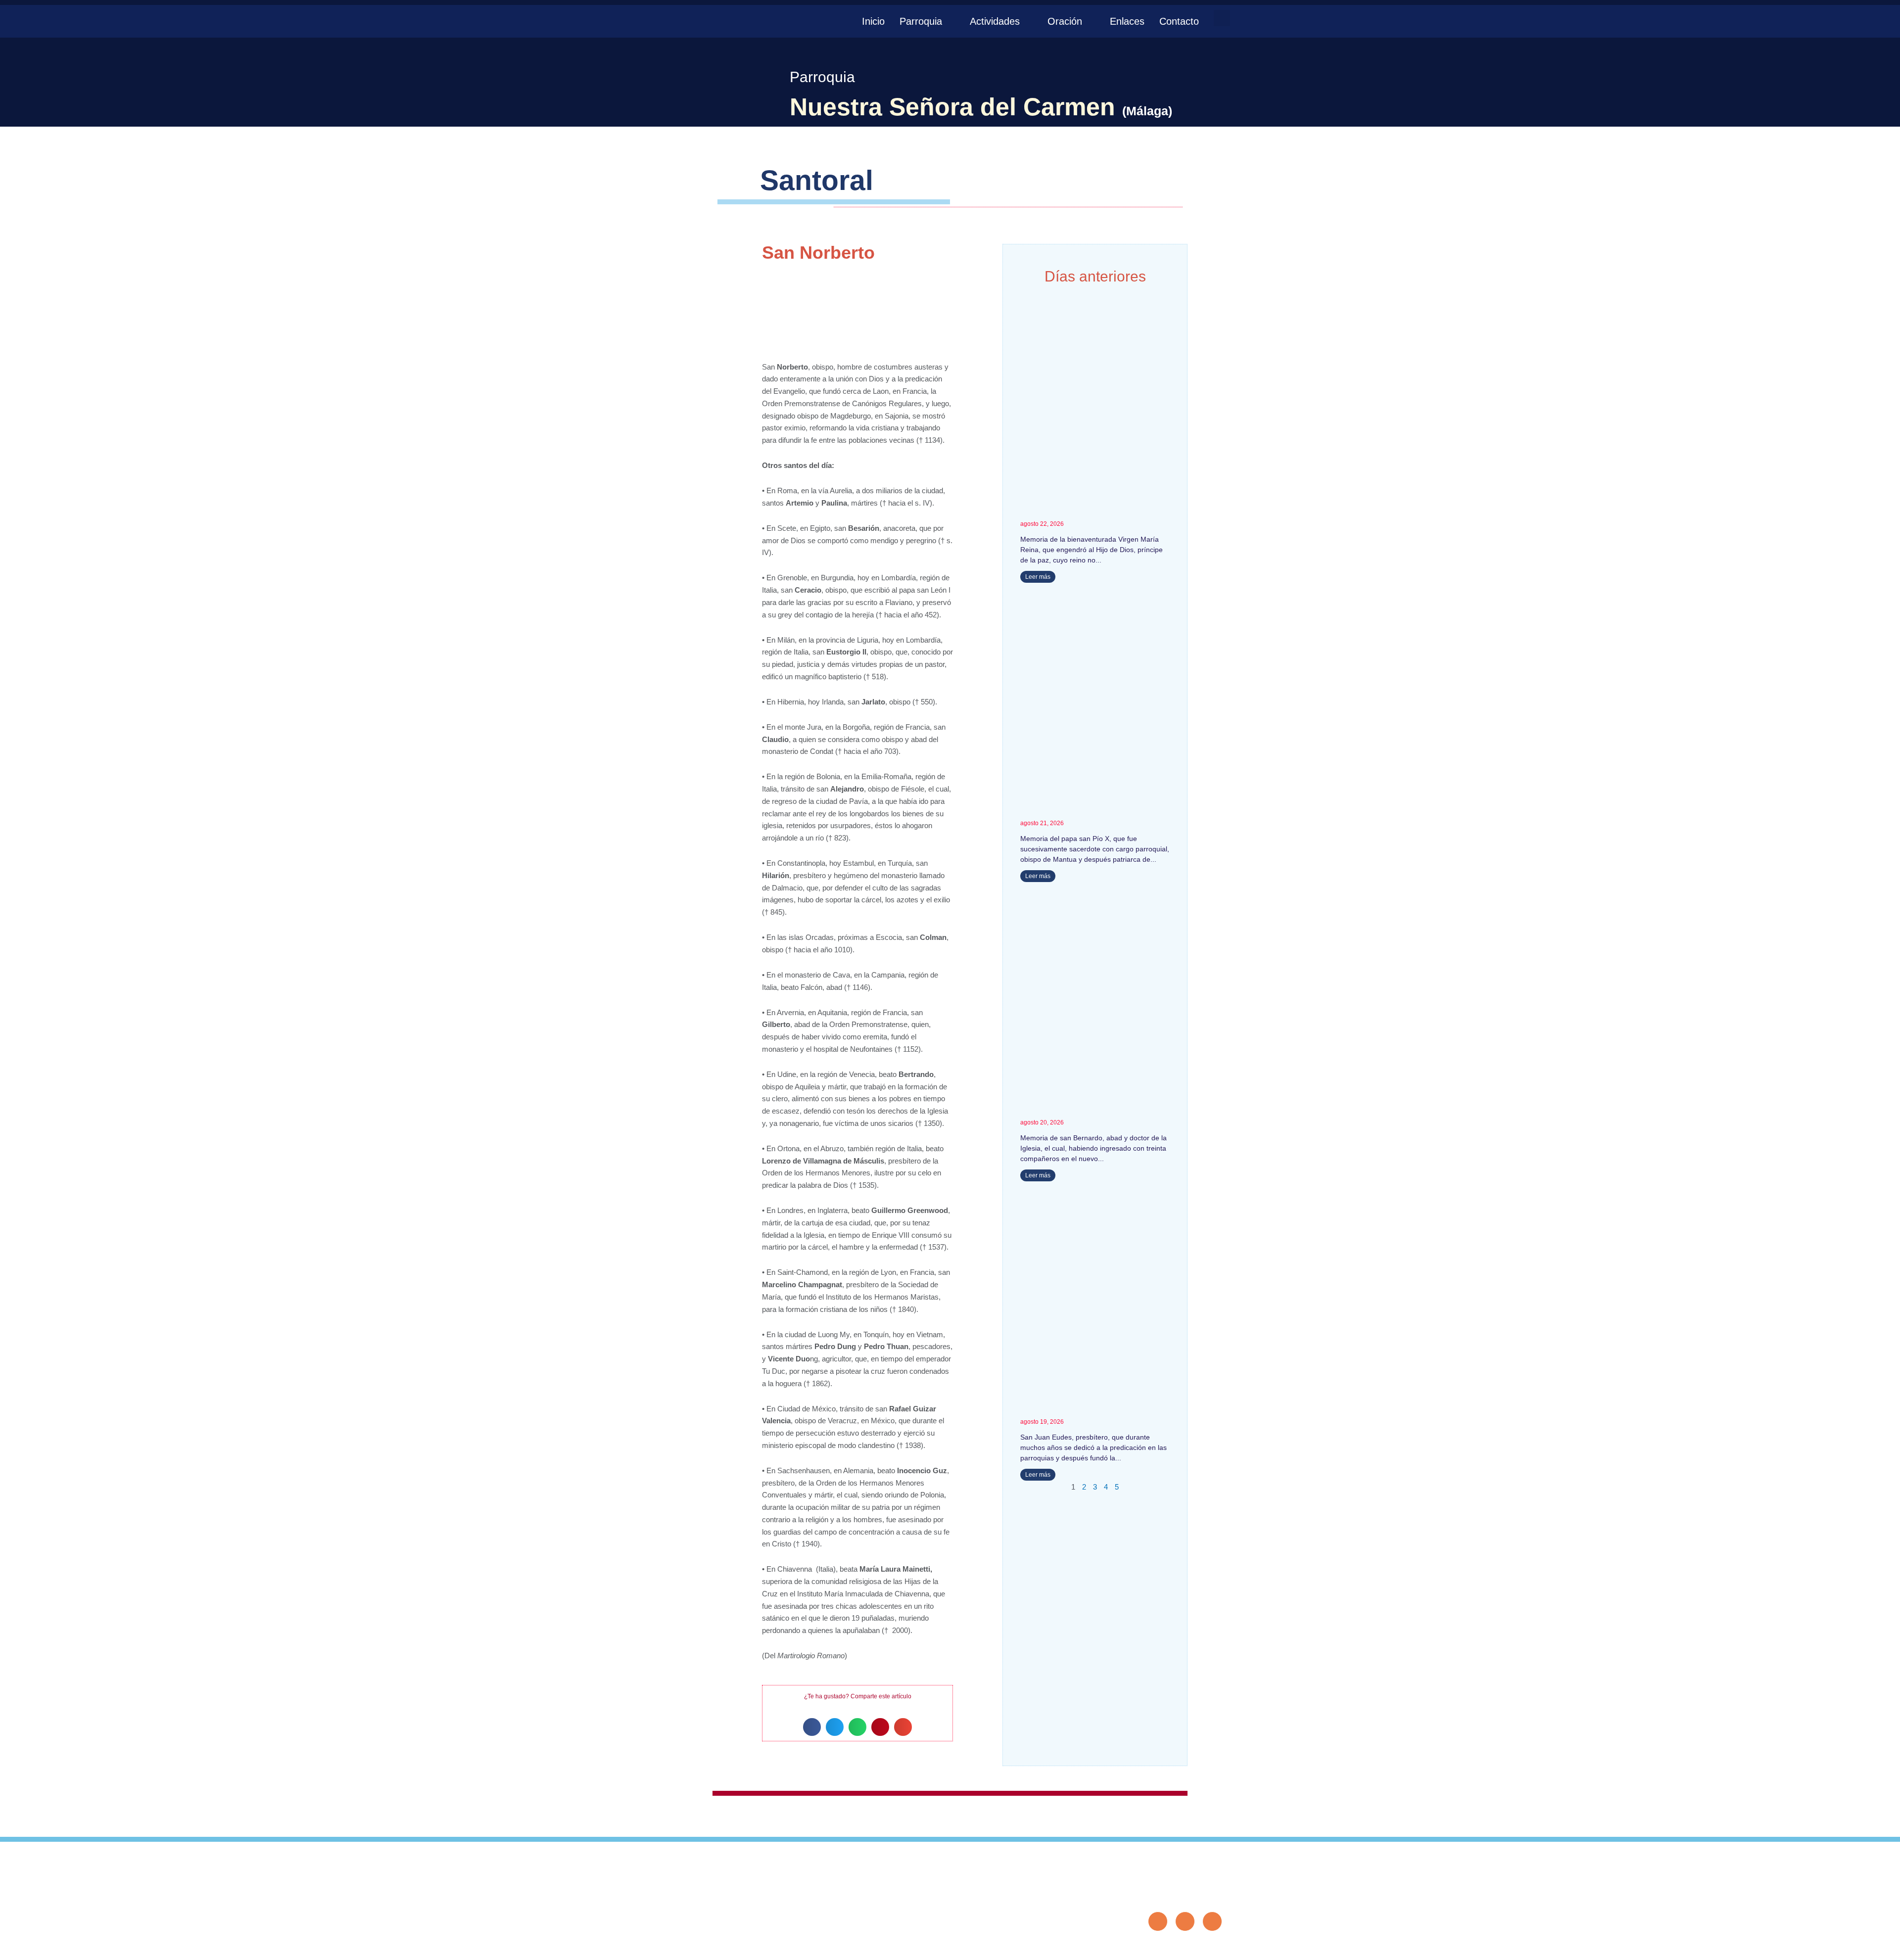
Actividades (995, 21)
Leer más (1038, 577)
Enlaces (1127, 21)
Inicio (873, 21)
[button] (1222, 18)
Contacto (1179, 21)
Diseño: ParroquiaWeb (1191, 1947)
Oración (1065, 21)
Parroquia (921, 21)
